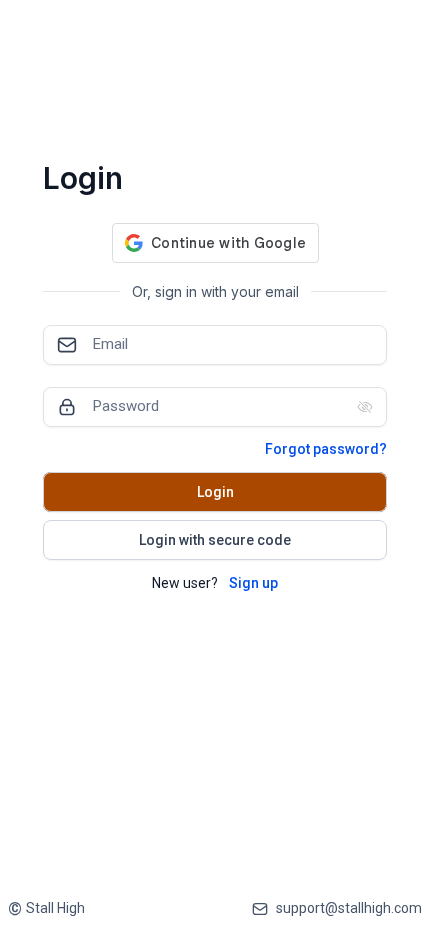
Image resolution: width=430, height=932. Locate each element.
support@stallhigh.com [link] (349, 908)
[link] (46, 908)
